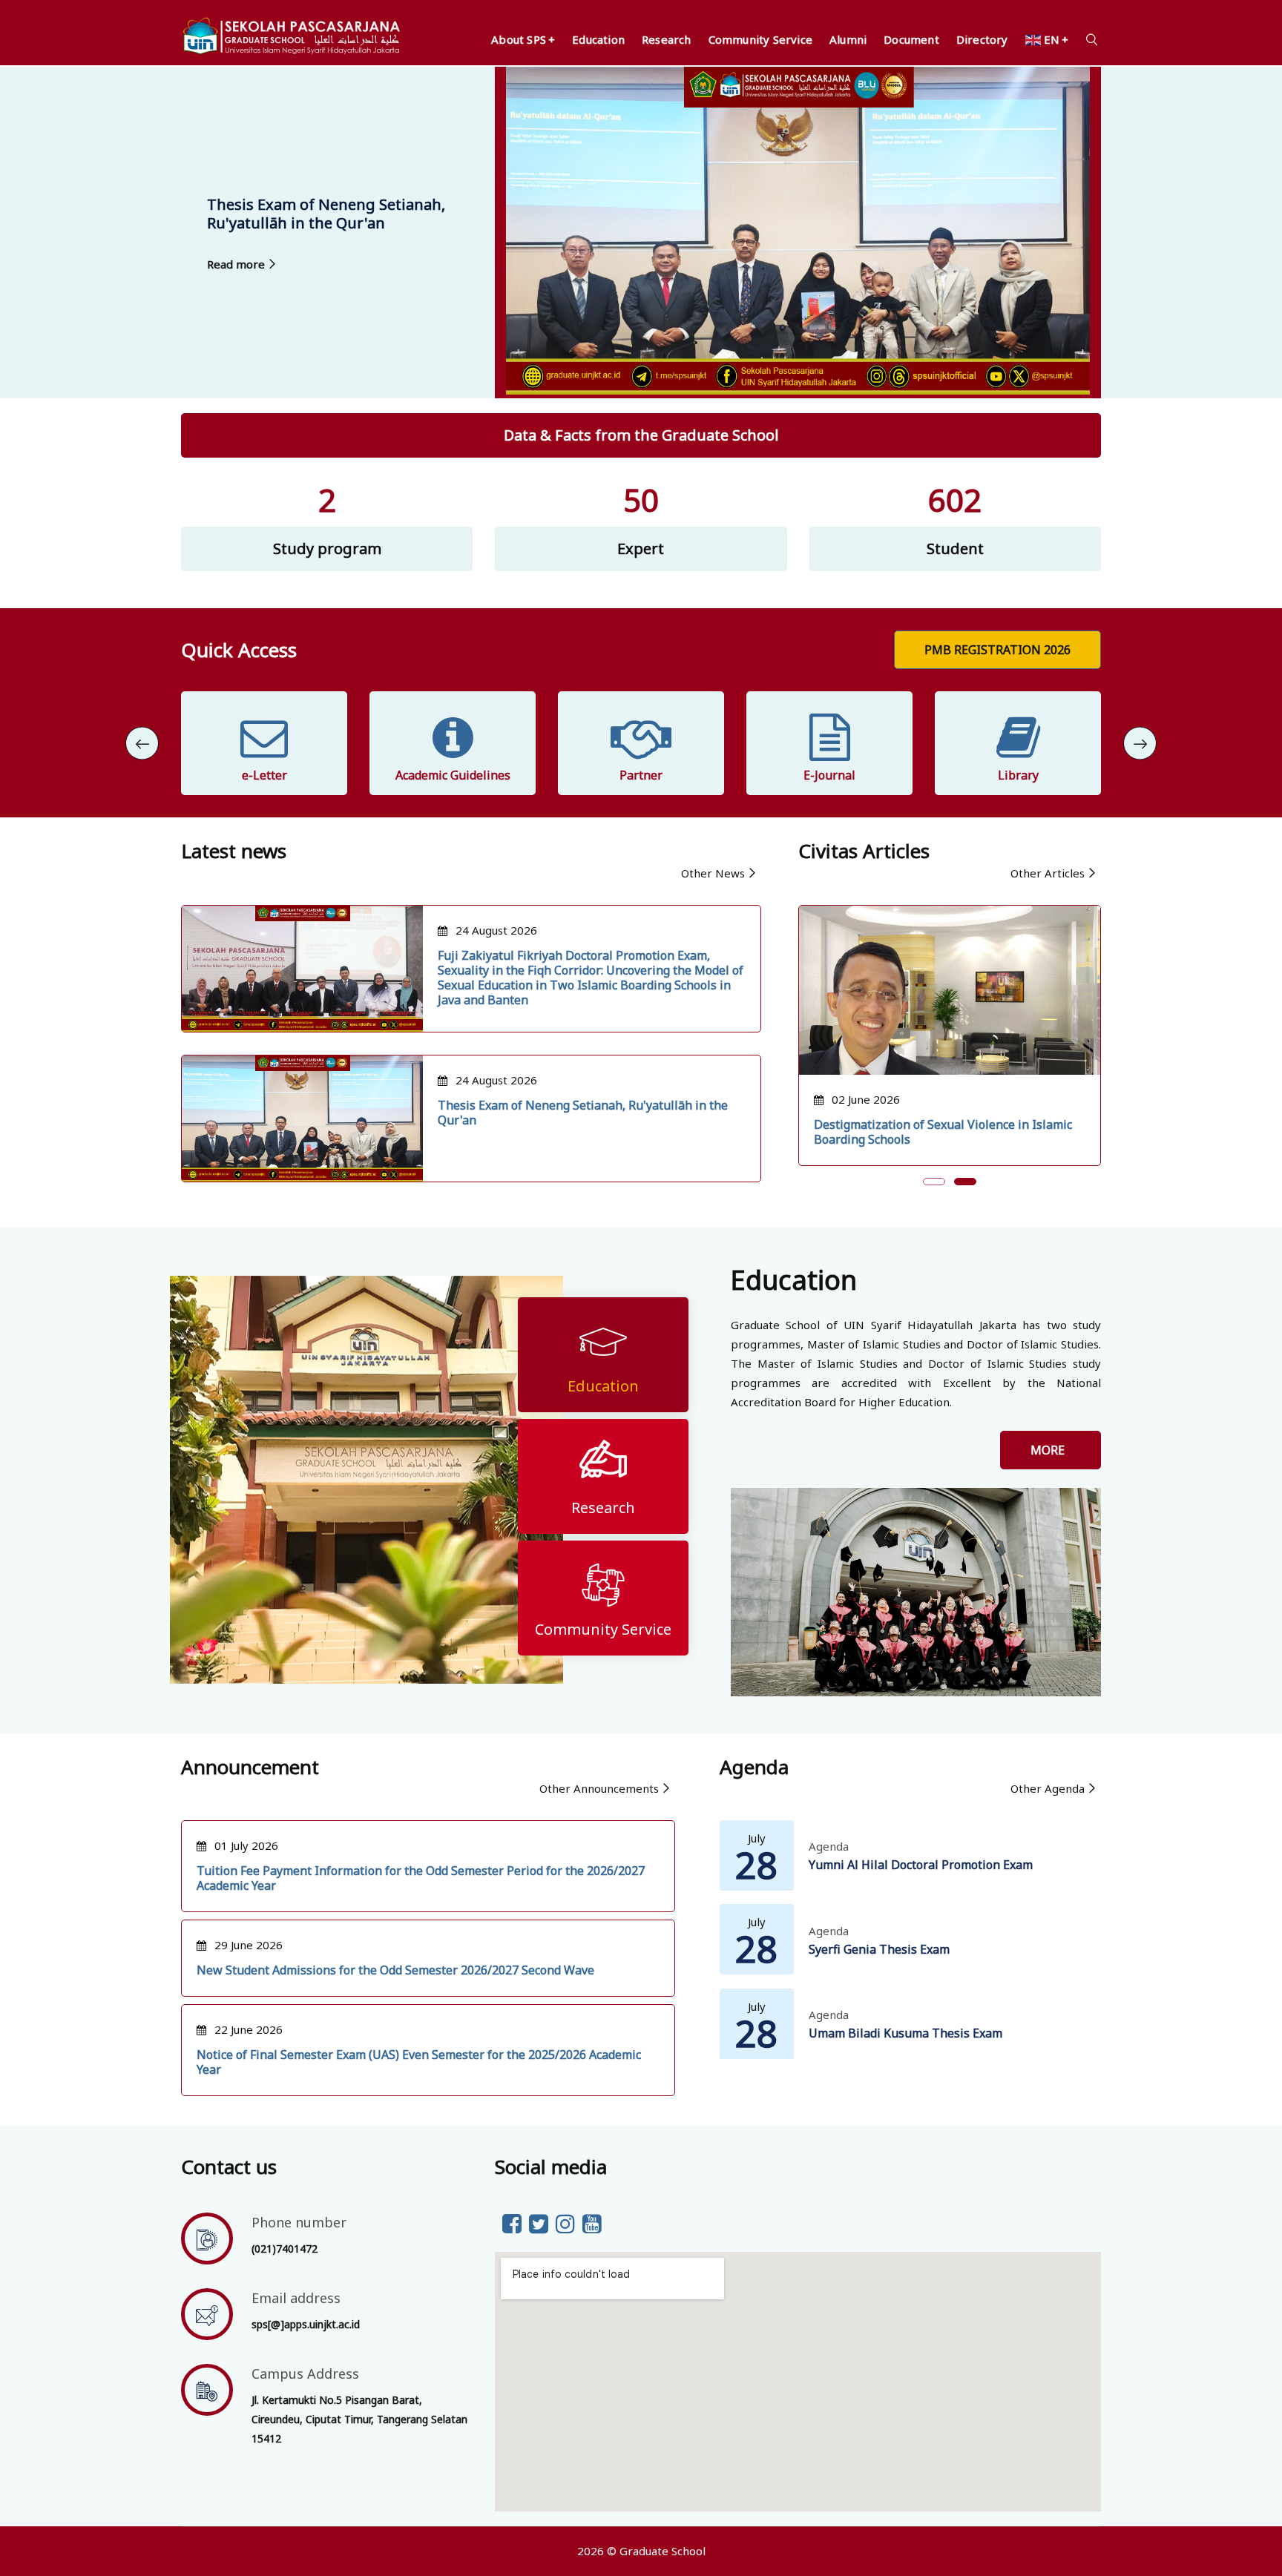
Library (830, 775)
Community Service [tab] (603, 1629)
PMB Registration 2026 (997, 650)
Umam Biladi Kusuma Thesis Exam (905, 2033)
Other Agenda (1048, 1788)
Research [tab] (603, 1508)
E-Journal (641, 775)
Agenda (829, 1846)
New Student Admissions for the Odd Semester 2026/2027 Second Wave (395, 1970)
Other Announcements (599, 1788)
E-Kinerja (1018, 775)
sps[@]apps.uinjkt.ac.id (306, 2324)
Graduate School (663, 2551)
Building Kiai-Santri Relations (897, 1124)
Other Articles (1048, 873)
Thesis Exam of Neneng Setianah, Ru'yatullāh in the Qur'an (583, 1113)
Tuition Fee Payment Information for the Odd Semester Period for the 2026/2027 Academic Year (421, 1878)
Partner (453, 775)
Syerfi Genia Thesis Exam (879, 1949)
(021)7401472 (285, 2249)
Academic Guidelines (264, 775)
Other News (713, 873)
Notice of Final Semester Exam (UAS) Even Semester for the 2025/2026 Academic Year (419, 2062)
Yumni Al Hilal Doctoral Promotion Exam (921, 1865)
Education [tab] (603, 1386)
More (1051, 1450)
